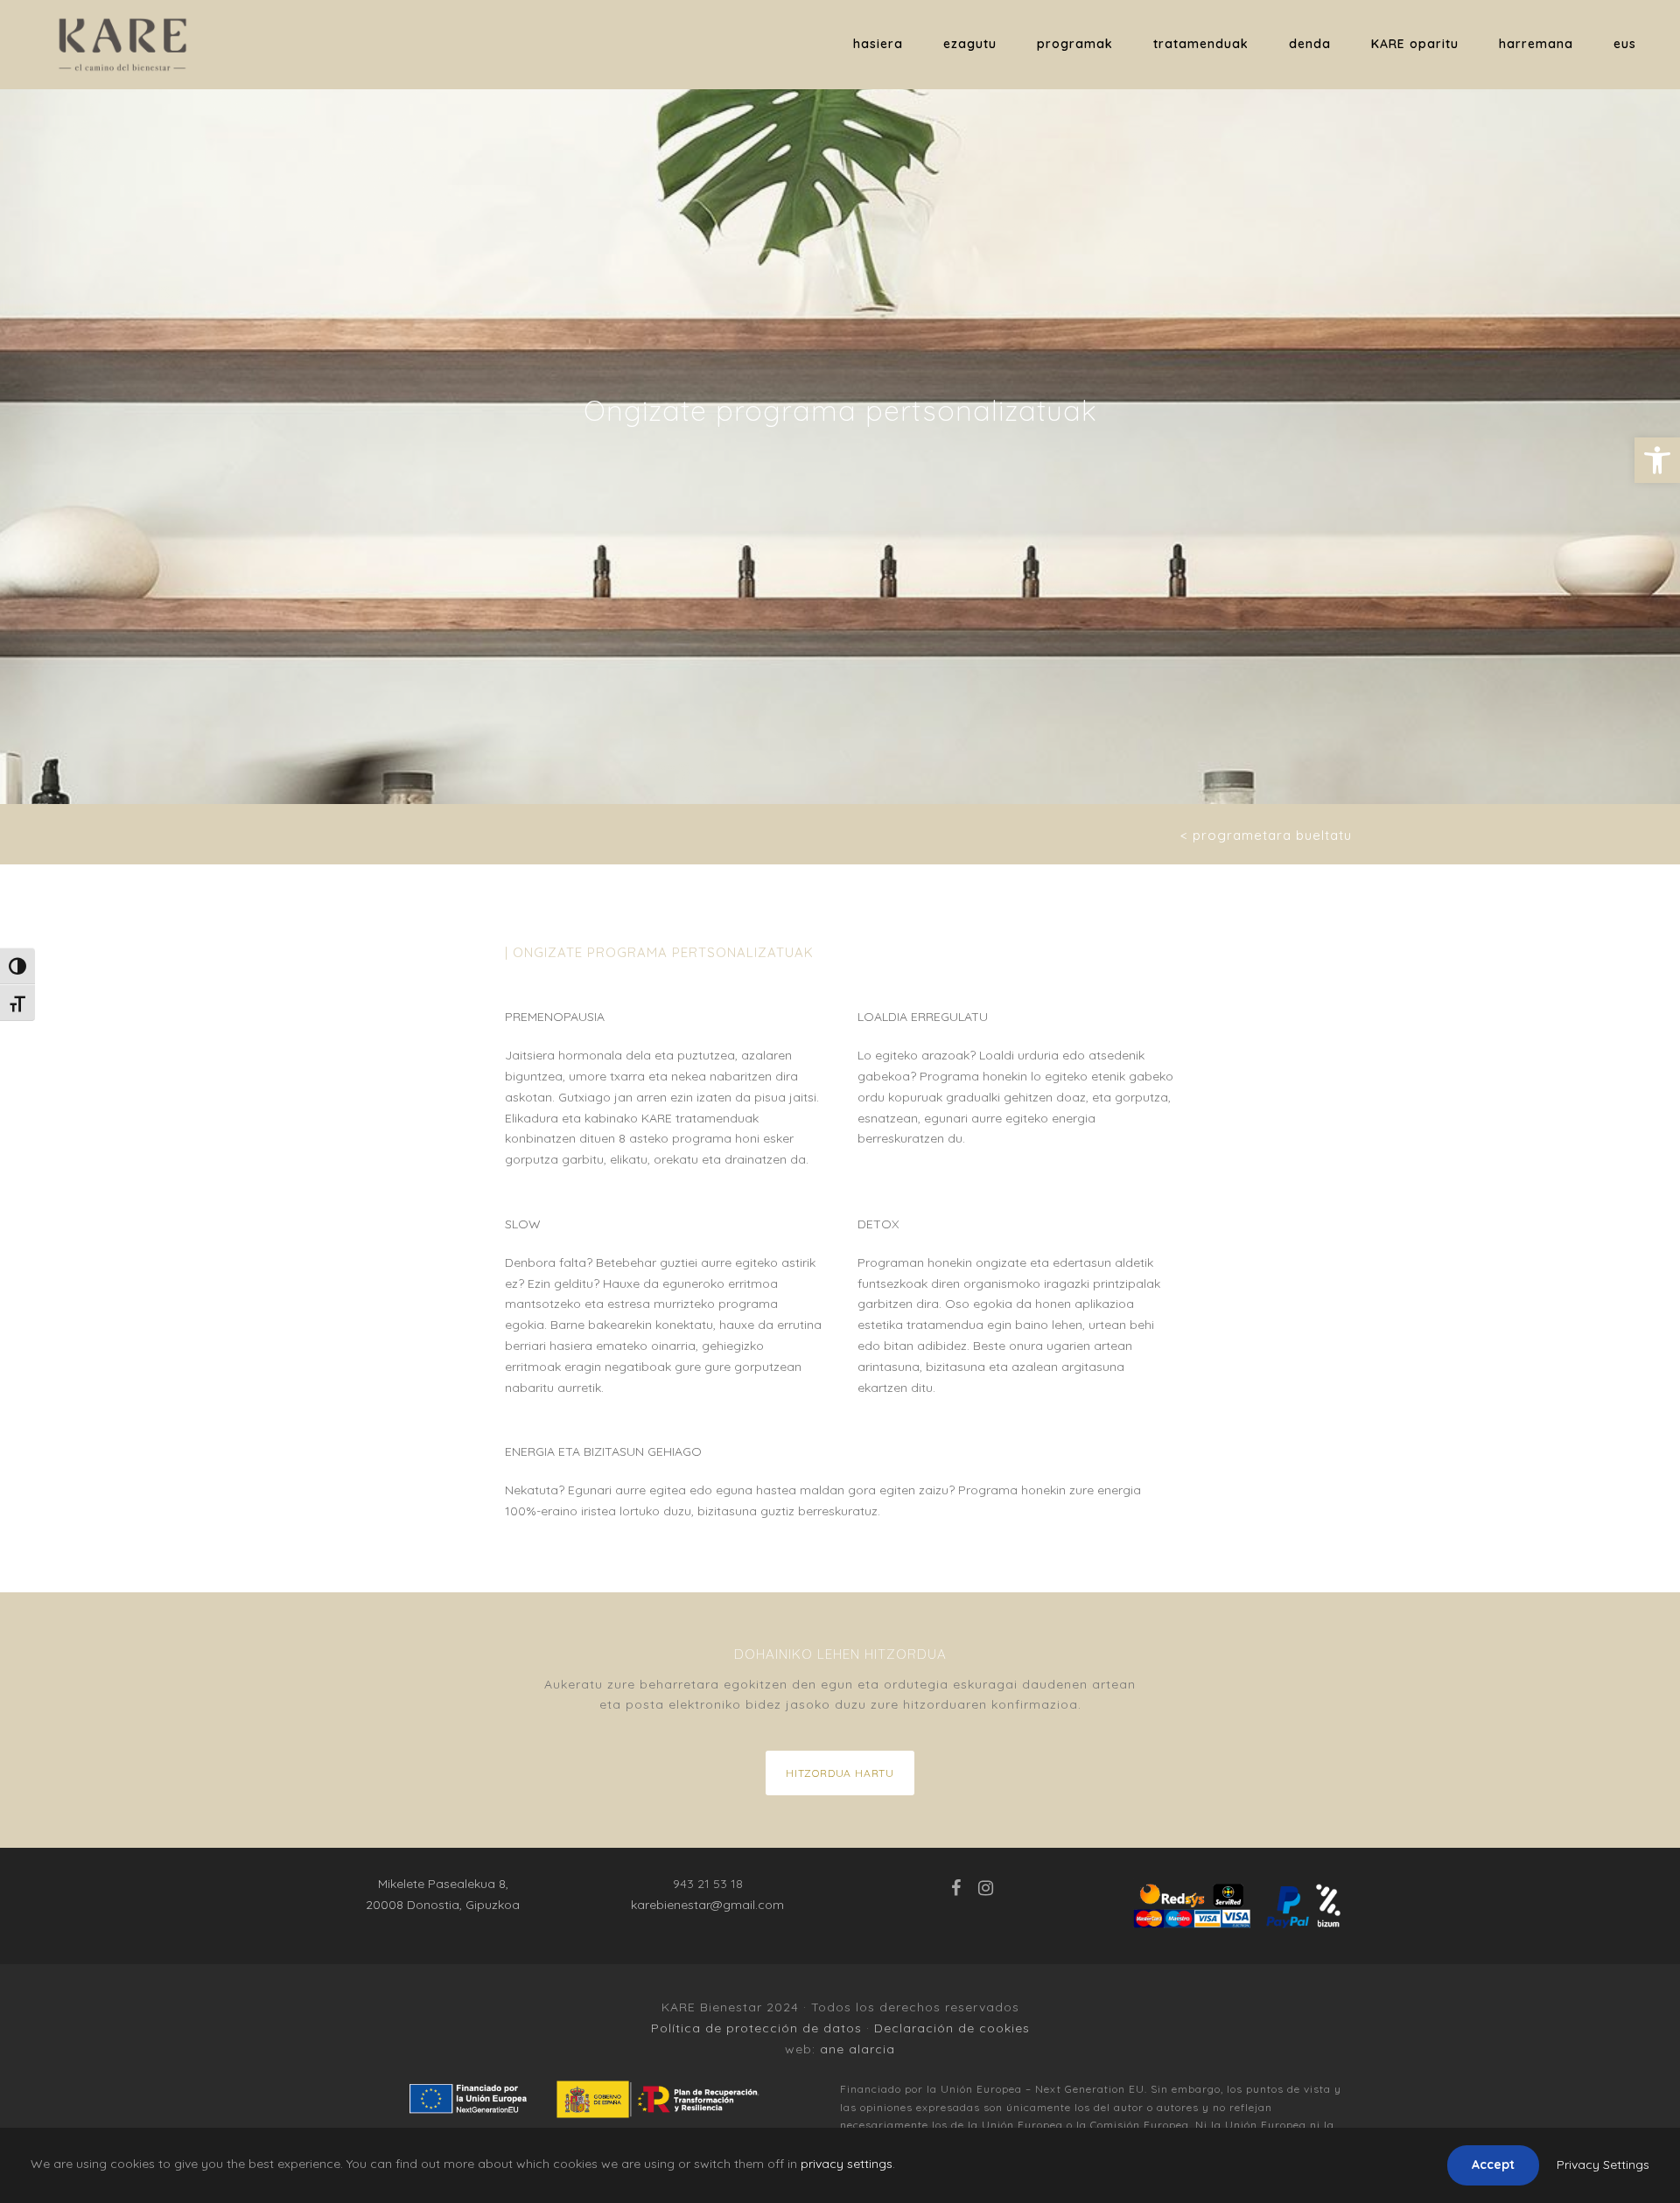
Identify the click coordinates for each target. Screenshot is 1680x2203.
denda (1310, 44)
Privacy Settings (1603, 2165)
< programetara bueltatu (1266, 835)
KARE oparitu (1415, 44)
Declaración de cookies (952, 2028)
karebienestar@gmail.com (707, 1905)
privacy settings (847, 2164)
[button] (1657, 460)
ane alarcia (857, 2049)
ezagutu (970, 44)
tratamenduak (1201, 44)
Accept (1493, 2165)
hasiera (878, 44)
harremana (1536, 44)
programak (1075, 44)
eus (1625, 44)
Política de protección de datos (756, 2028)
